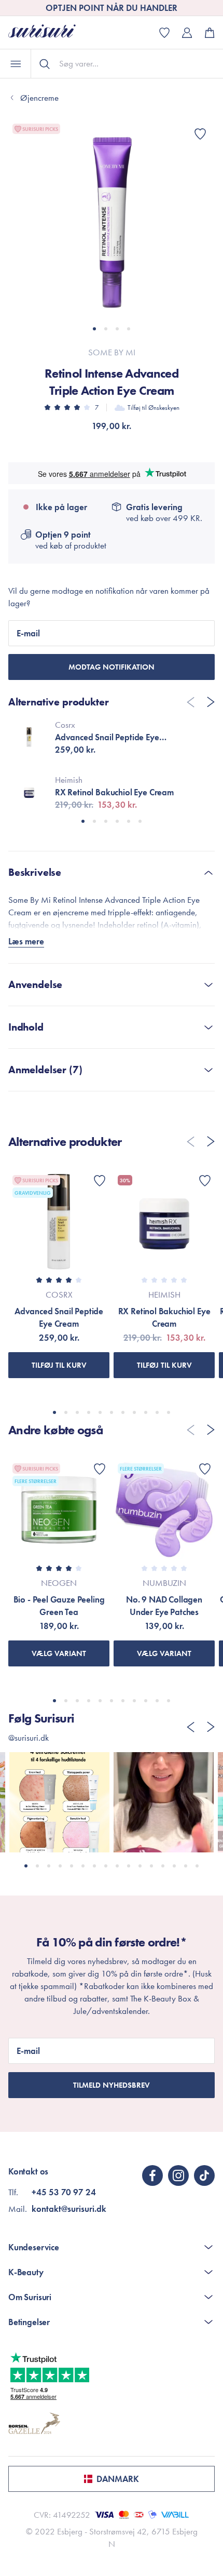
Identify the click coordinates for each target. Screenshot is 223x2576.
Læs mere (26, 941)
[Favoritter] (200, 134)
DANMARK (118, 2479)
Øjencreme (39, 98)
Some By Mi (112, 352)
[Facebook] (152, 2175)
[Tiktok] (204, 2175)
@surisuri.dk (29, 1738)
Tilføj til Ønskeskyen (154, 408)
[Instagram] (178, 2175)
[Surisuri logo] (50, 32)
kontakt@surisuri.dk (69, 2209)
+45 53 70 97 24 (64, 2192)
